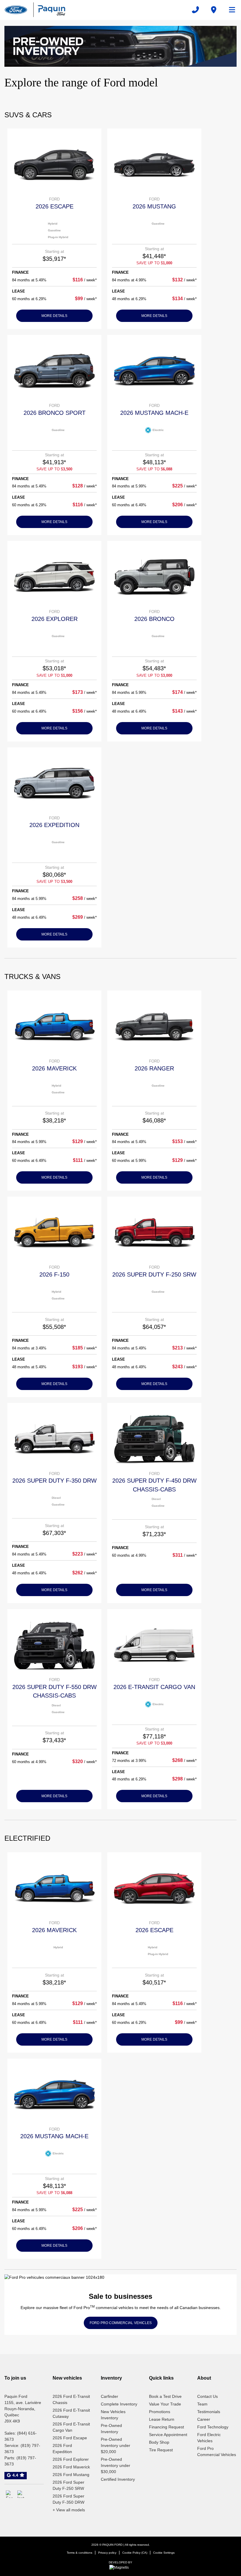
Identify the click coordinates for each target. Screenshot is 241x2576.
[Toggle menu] (230, 10)
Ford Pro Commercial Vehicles (217, 2451)
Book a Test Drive (165, 2396)
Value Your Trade (165, 2404)
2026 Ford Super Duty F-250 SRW (68, 2485)
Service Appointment (168, 2435)
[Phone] (195, 10)
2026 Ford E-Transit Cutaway (71, 2413)
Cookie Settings (164, 2553)
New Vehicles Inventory (113, 2415)
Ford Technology (213, 2427)
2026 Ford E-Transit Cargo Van (71, 2427)
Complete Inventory (119, 2404)
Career (204, 2419)
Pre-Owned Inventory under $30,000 (116, 2465)
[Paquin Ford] (35, 10)
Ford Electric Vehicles (209, 2438)
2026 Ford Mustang (71, 2475)
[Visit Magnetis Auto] (120, 2567)
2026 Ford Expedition (62, 2449)
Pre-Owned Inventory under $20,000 (116, 2445)
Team (202, 2404)
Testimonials (209, 2412)
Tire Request (161, 2450)
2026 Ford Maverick (71, 2467)
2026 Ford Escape (70, 2438)
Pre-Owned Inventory (111, 2429)
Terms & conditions (80, 2553)
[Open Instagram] (21, 2494)
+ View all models (69, 2510)
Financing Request (166, 2427)
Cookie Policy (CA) (135, 2553)
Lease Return (162, 2419)
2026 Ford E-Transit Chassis (71, 2399)
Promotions (160, 2412)
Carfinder (109, 2396)
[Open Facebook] (10, 2494)
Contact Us (207, 2396)
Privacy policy (107, 2553)
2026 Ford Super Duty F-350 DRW (68, 2499)
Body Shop (159, 2442)
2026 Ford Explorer (71, 2459)
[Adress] (214, 10)
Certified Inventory (118, 2479)
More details (54, 316)
